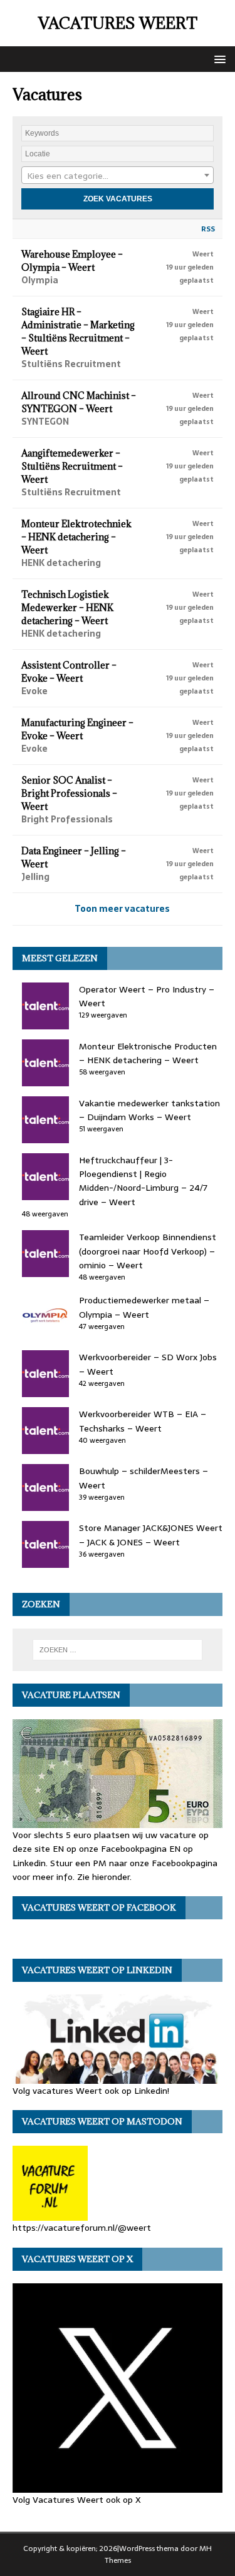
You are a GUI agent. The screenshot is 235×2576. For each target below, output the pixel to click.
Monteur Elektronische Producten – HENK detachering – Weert (148, 1053)
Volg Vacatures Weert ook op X (77, 2499)
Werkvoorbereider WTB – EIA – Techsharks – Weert (143, 1421)
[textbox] (118, 176)
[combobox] (118, 175)
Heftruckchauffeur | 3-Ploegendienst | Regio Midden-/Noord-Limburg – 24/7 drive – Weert (143, 1181)
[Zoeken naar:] (118, 1650)
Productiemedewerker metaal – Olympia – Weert (144, 1307)
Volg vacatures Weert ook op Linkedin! (91, 2091)
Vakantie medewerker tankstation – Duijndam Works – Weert (149, 1110)
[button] (218, 58)
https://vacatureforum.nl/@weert (82, 2228)
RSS (208, 229)
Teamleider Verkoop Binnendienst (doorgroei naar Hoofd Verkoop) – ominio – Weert (148, 1251)
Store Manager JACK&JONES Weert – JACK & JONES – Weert (151, 1535)
